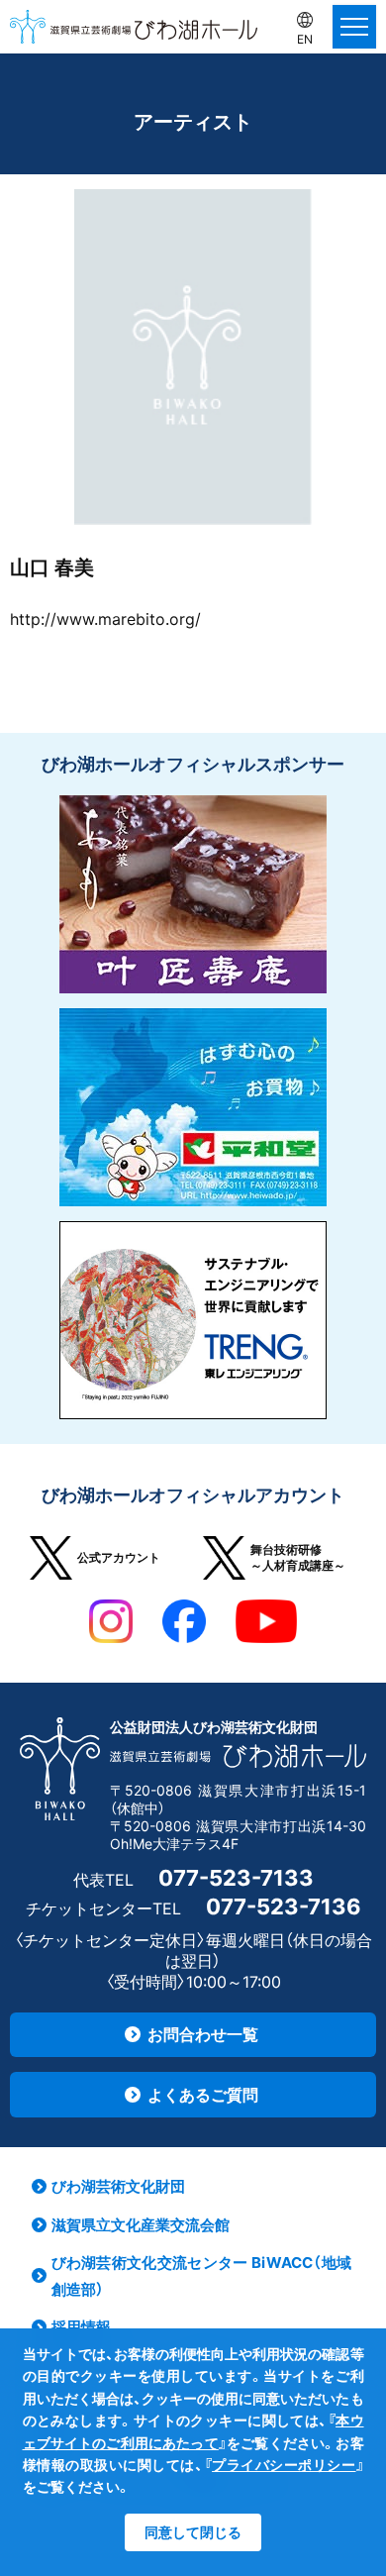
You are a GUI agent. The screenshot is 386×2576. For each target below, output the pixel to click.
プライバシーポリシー (284, 2465)
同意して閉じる (193, 2532)
